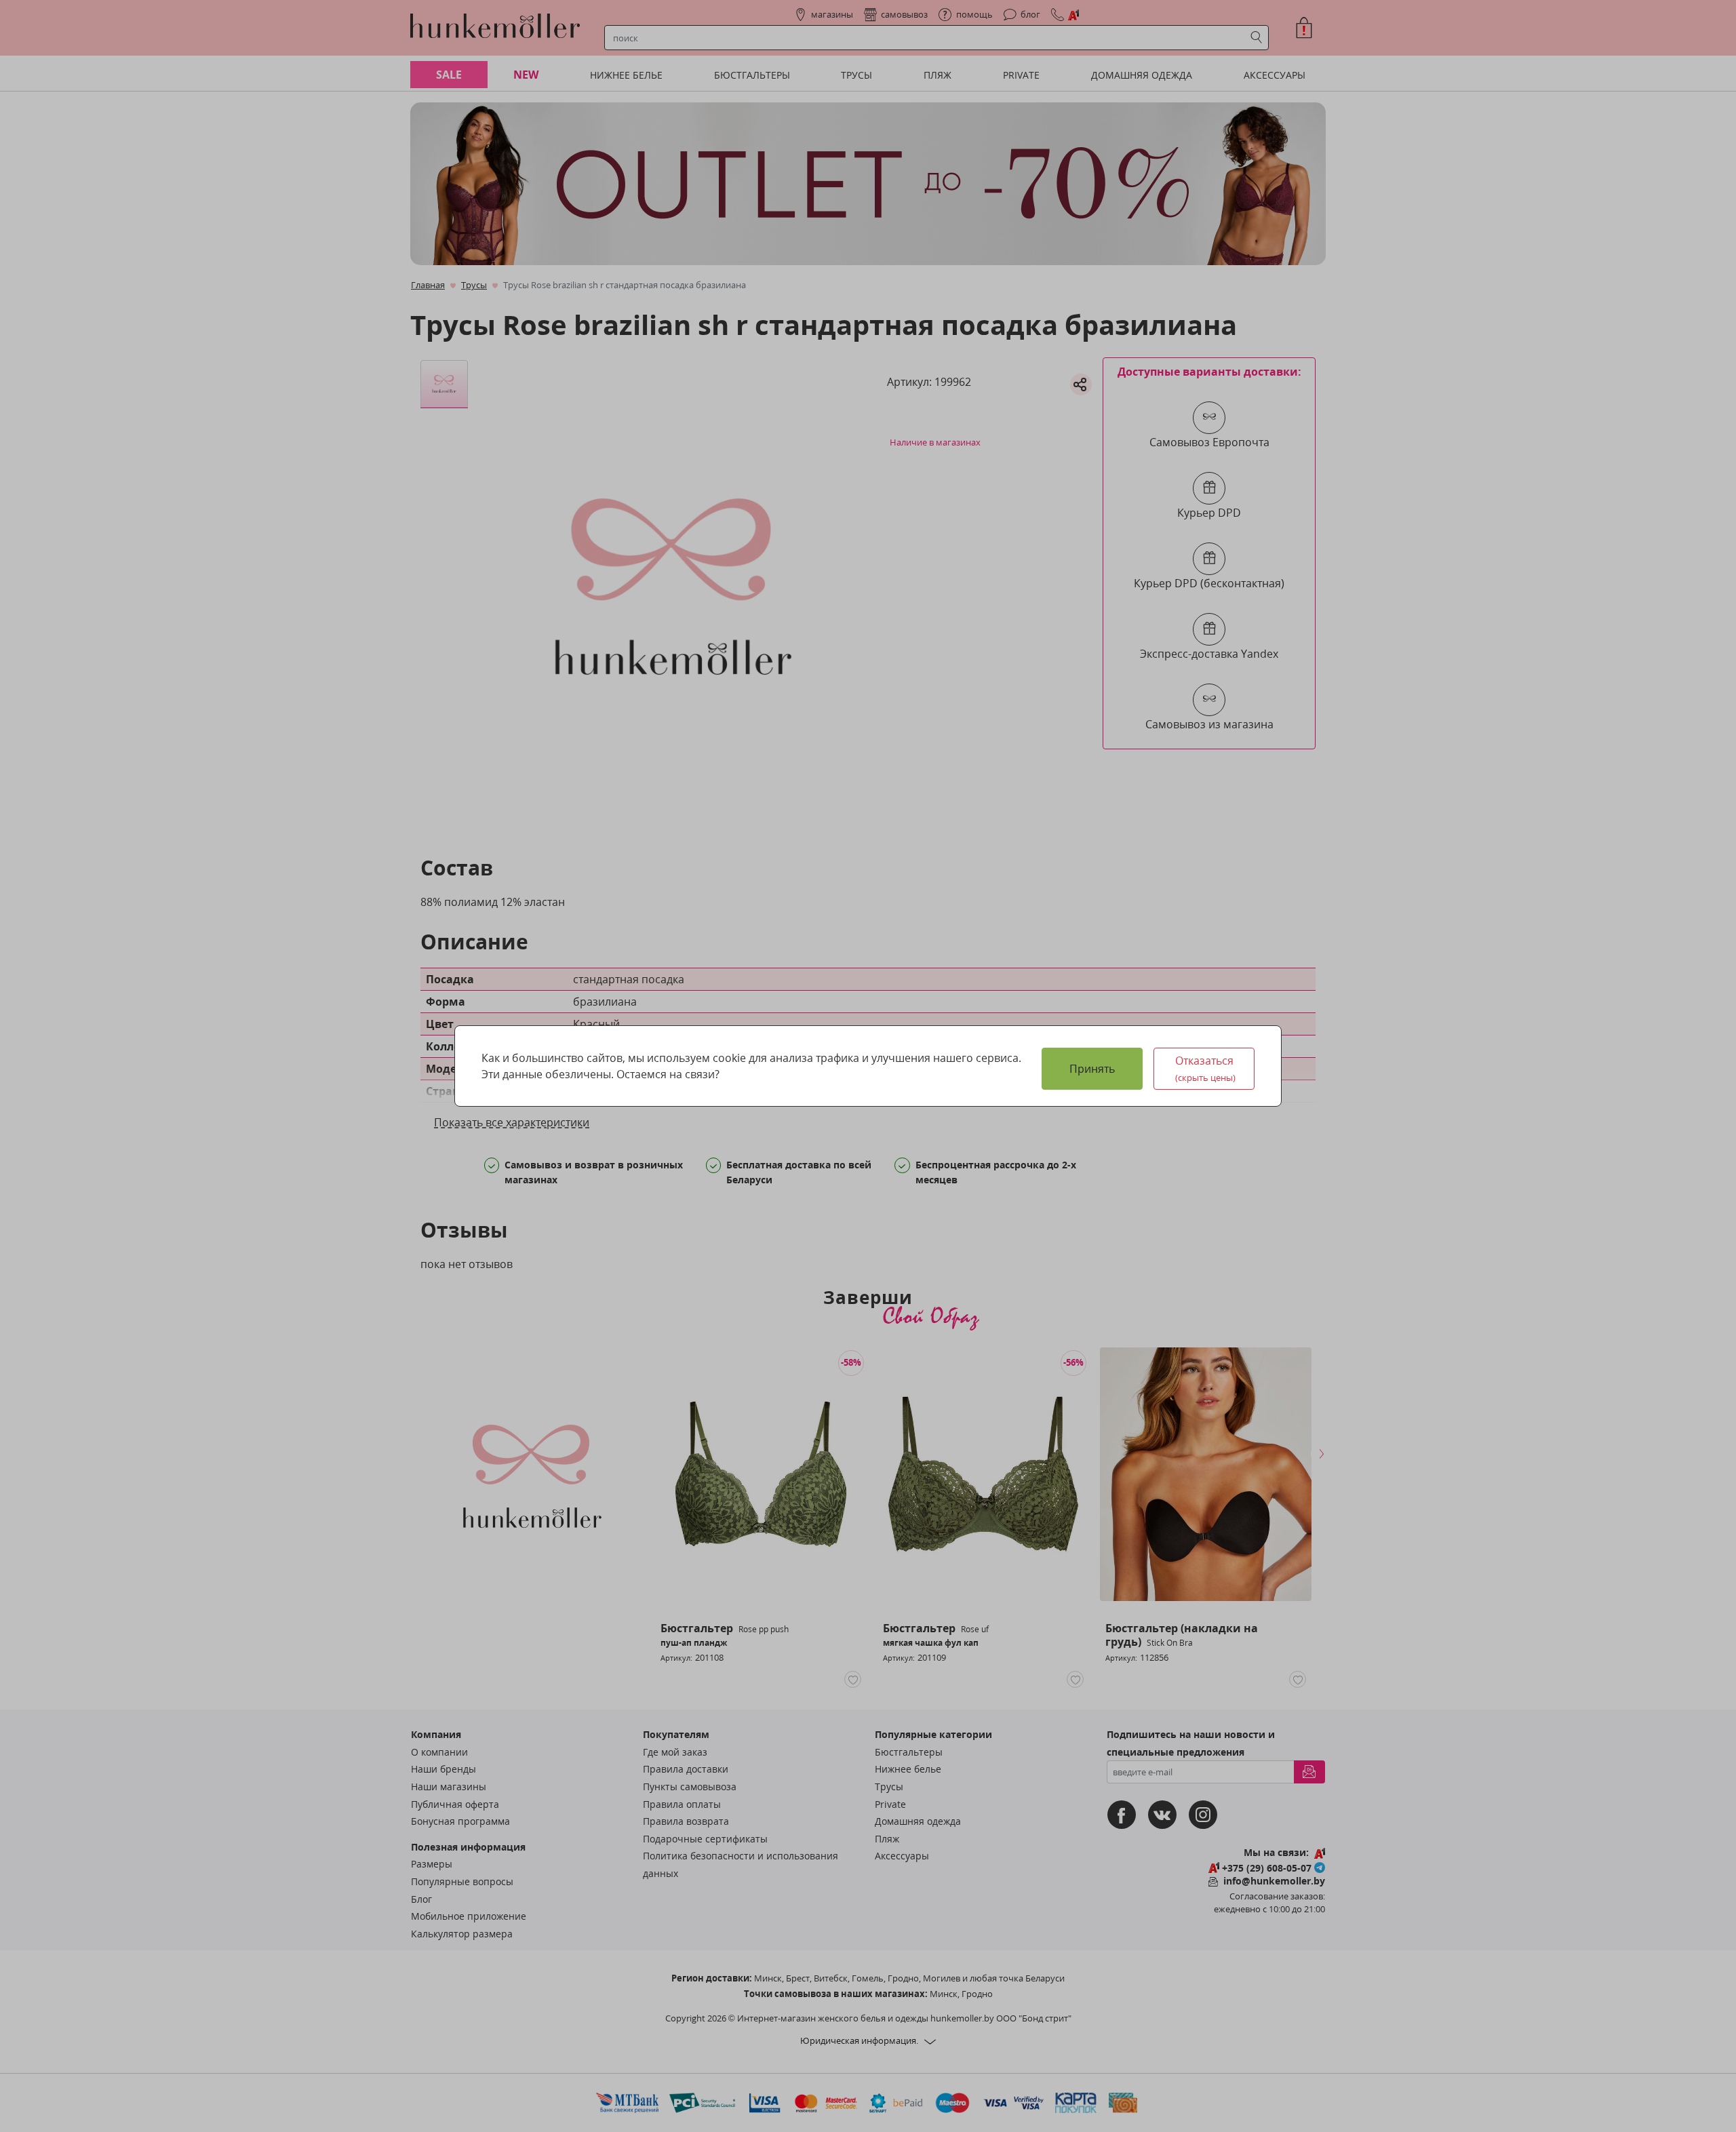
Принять (1092, 1069)
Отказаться (1206, 1068)
